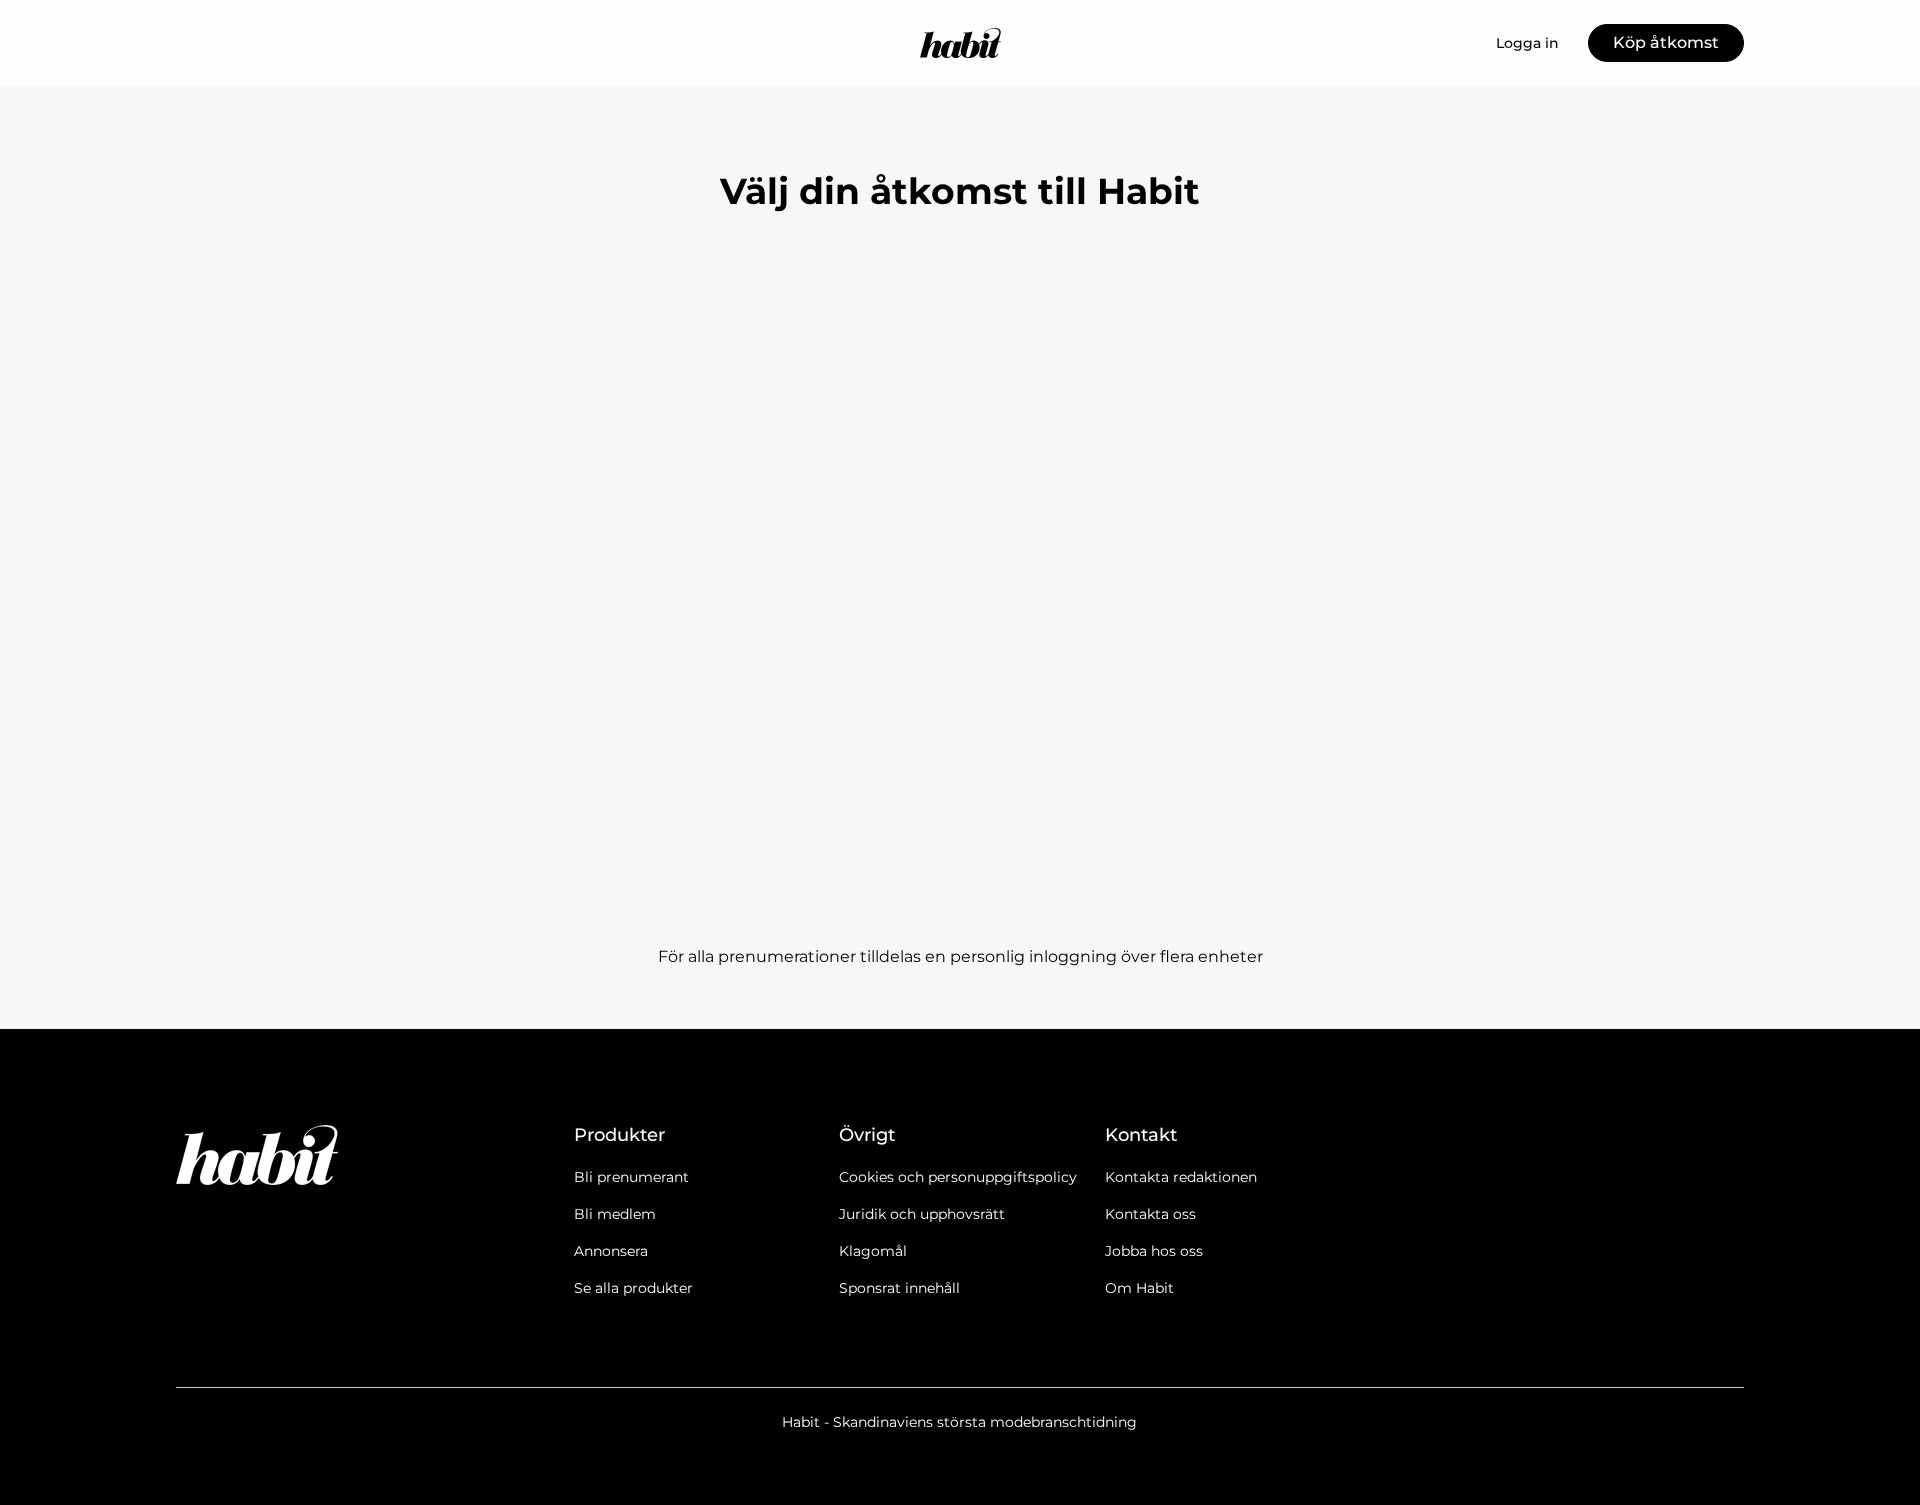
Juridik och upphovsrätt (922, 1214)
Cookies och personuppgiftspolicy (958, 1177)
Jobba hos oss (1154, 1251)
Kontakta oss (1150, 1214)
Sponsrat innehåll (899, 1288)
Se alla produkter (633, 1288)
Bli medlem (615, 1214)
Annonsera (611, 1251)
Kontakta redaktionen (1181, 1177)
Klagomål (873, 1251)
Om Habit (1139, 1288)
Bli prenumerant (631, 1177)
